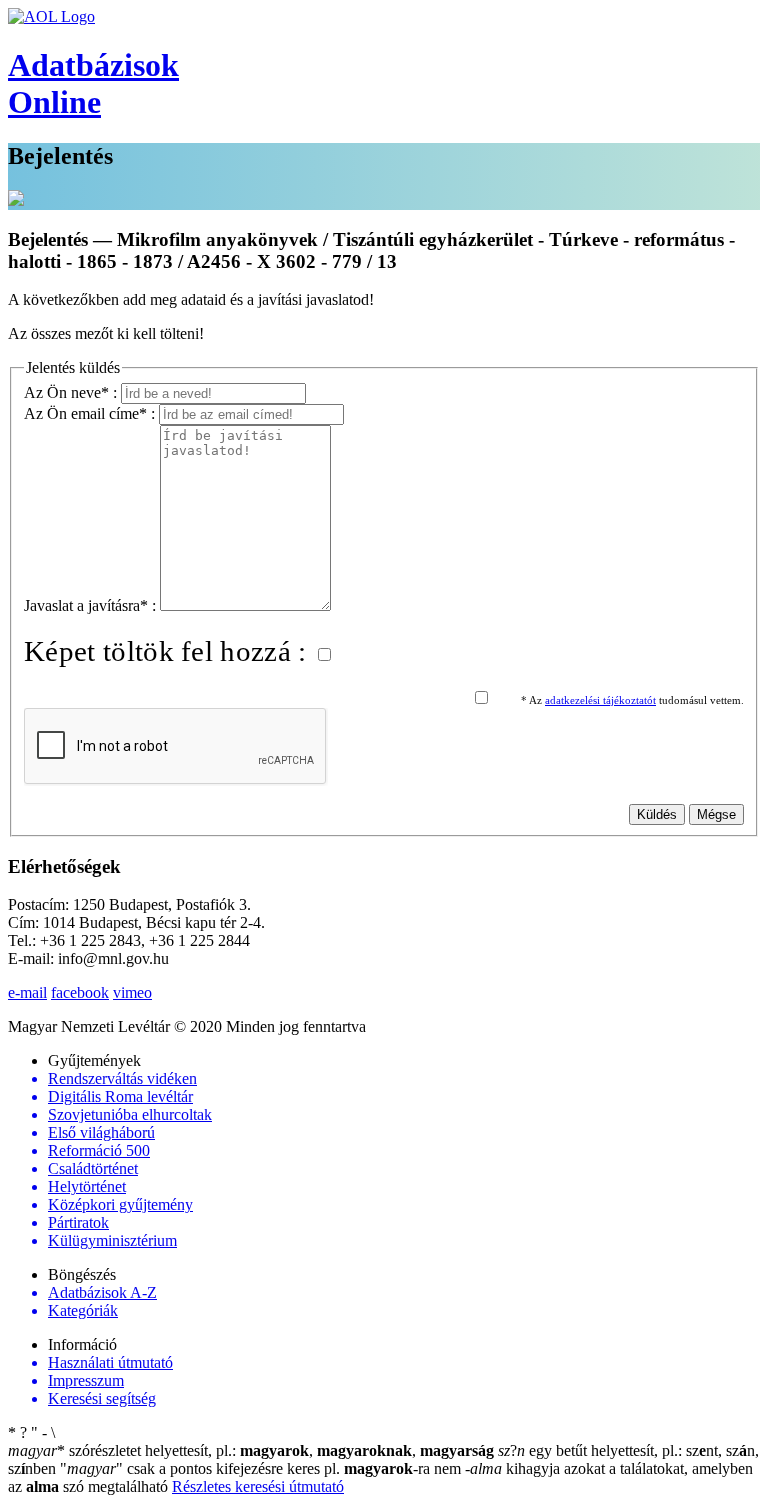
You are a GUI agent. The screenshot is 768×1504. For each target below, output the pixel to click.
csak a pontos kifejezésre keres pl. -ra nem (262, 1468)
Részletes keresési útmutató (258, 1486)
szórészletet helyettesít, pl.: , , (251, 1450)
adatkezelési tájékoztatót (600, 700)
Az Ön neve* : (72, 392)
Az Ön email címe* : (91, 413)
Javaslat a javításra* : (92, 605)
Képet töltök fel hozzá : (169, 651)
